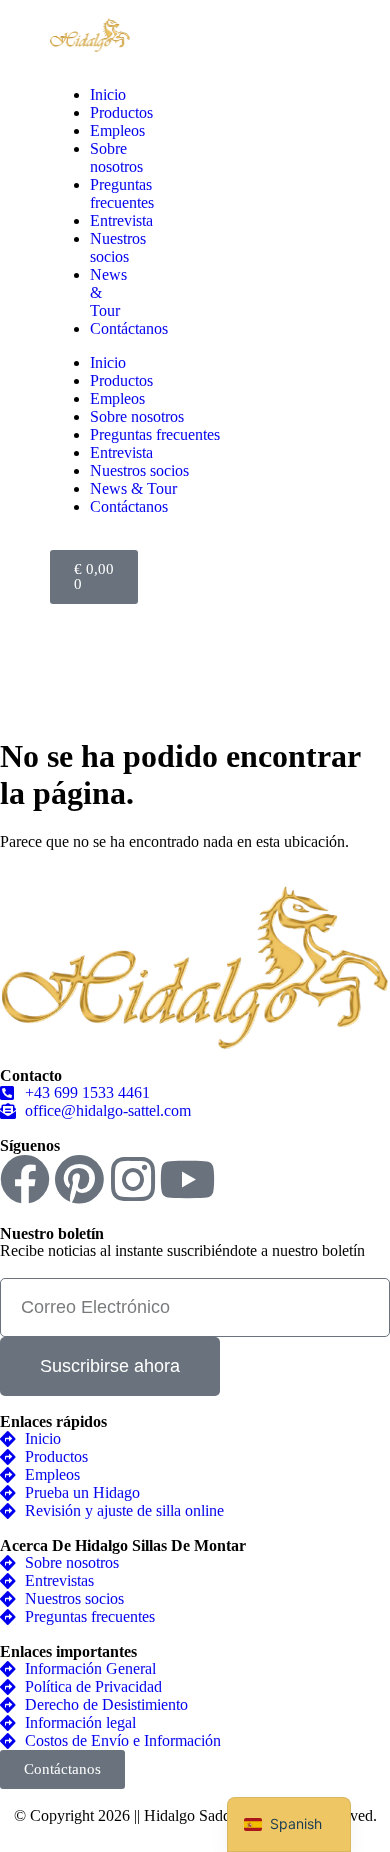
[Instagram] (133, 1179)
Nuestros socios (118, 247)
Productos (121, 112)
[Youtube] (187, 1179)
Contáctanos (129, 328)
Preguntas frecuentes (122, 193)
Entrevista (121, 220)
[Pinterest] (79, 1179)
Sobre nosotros (116, 157)
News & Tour (133, 488)
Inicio (108, 94)
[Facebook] (25, 1179)
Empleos (117, 130)
